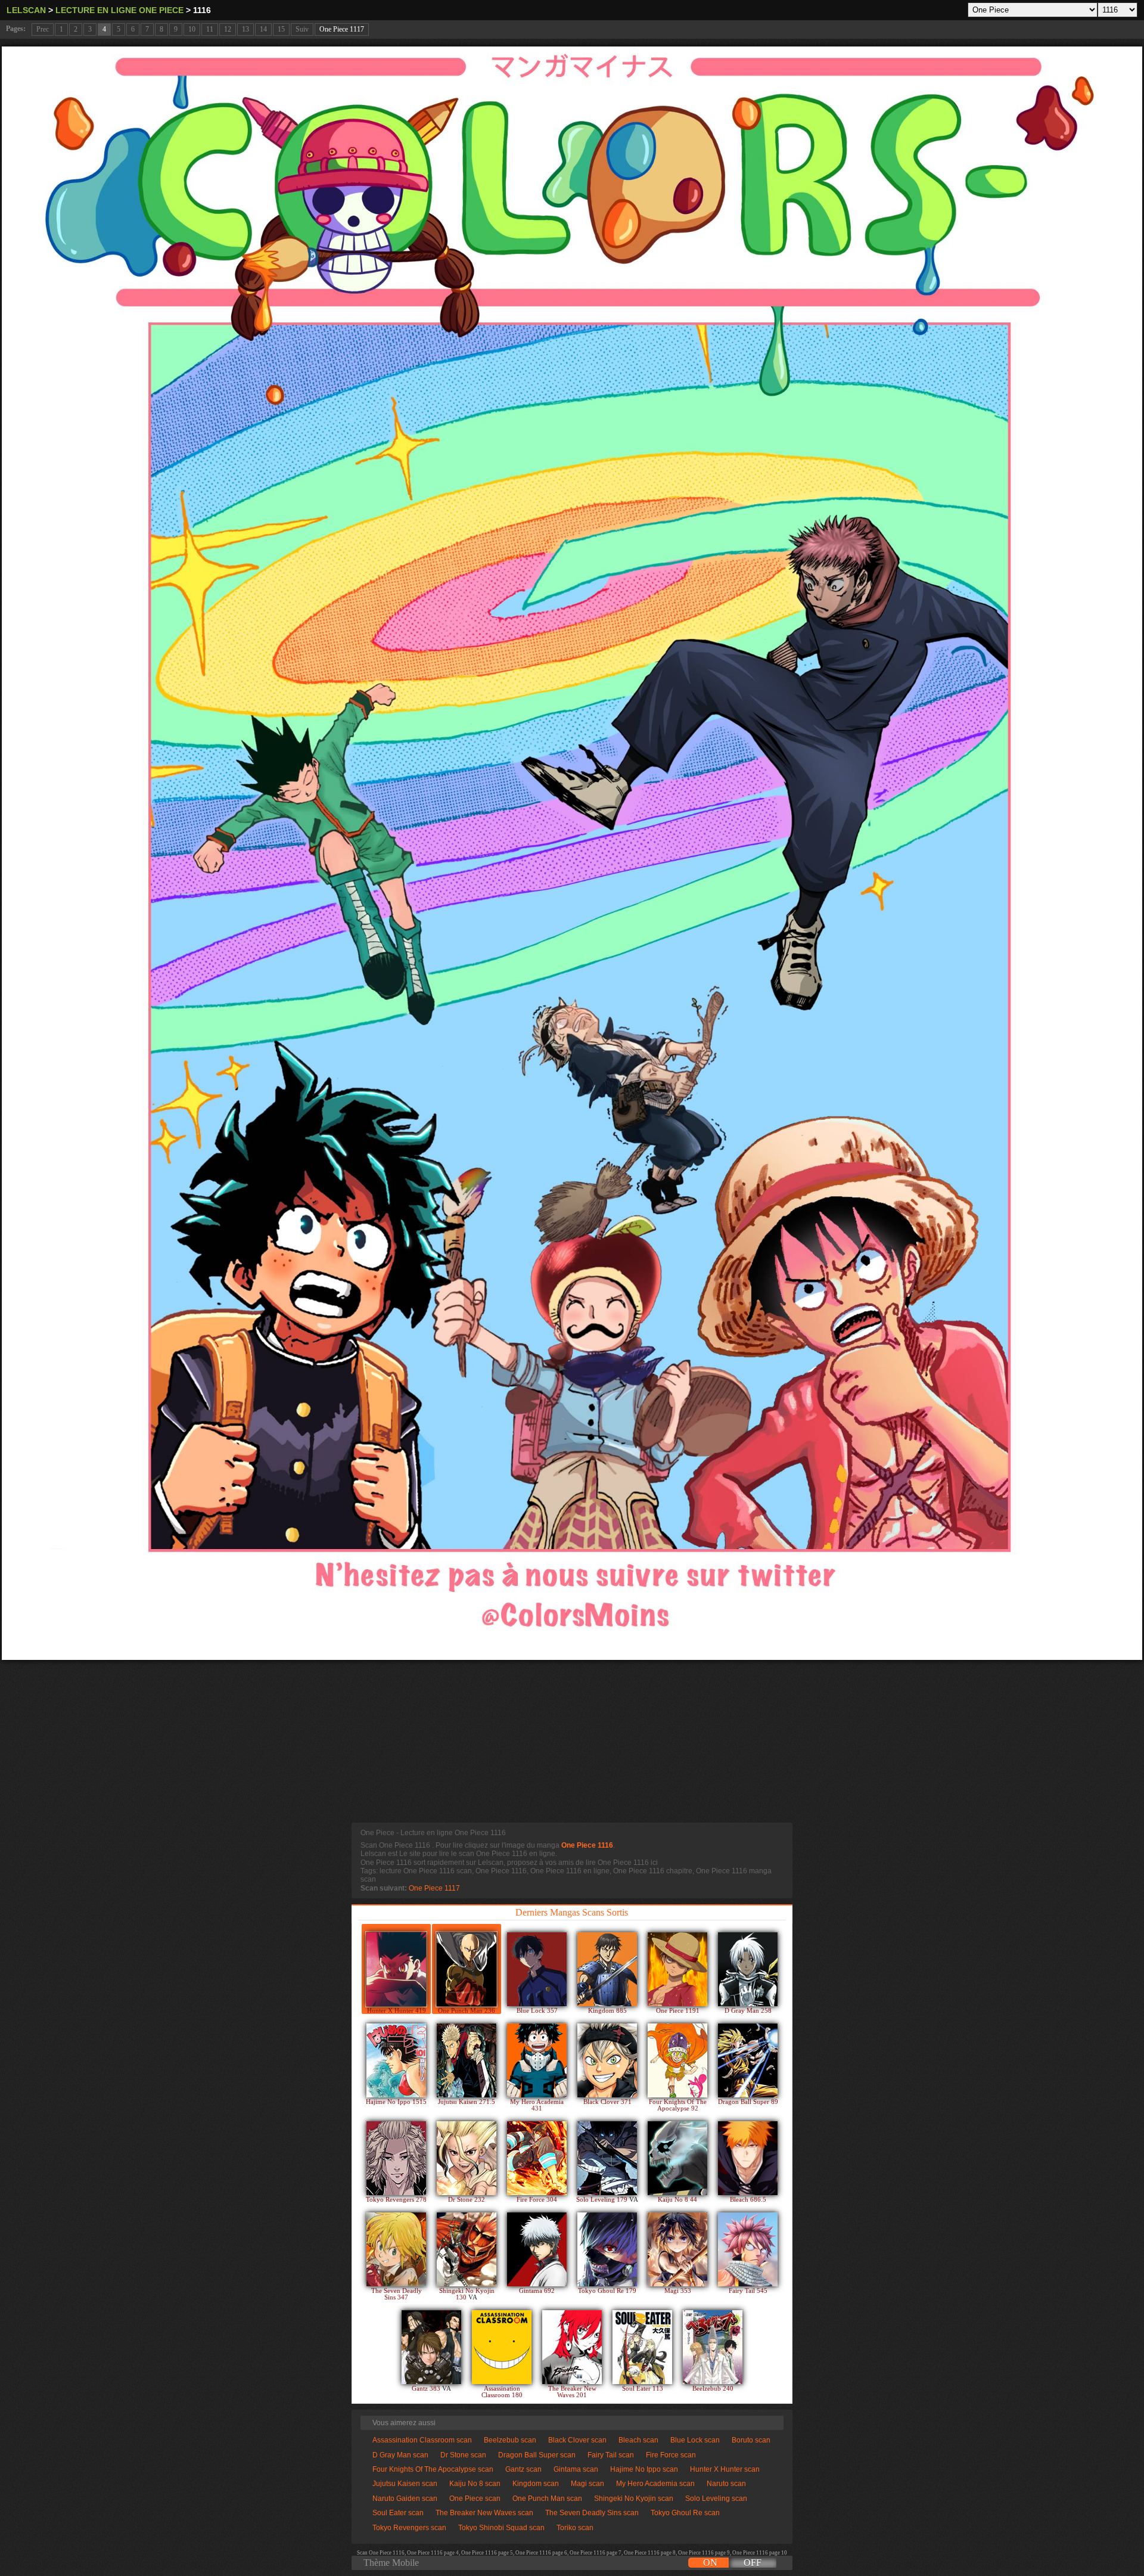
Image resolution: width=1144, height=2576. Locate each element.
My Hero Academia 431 (537, 2105)
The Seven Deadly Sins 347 (397, 2294)
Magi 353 (678, 2291)
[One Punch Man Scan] (467, 1969)
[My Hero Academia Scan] (537, 2060)
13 (245, 29)
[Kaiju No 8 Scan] (677, 2158)
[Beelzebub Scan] (713, 2347)
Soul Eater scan (398, 2513)
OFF (753, 2563)
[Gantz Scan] (431, 2347)
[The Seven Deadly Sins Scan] (396, 2249)
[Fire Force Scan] (537, 2158)
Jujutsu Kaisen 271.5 (467, 2102)
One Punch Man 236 (467, 2011)
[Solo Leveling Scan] (607, 2158)
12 (228, 29)
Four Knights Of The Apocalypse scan (433, 2469)
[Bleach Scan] (748, 2158)
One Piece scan (475, 2499)
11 (210, 29)
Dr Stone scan (463, 2455)
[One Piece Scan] (677, 1969)
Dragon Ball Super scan (537, 2455)
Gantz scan (523, 2469)
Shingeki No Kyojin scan (634, 2499)
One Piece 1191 (678, 2011)
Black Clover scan (577, 2440)
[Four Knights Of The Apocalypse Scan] (677, 2060)
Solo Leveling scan (716, 2499)
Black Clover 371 (607, 2102)
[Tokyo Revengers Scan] (396, 2158)
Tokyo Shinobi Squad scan (501, 2528)
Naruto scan (726, 2484)
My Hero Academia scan (655, 2484)
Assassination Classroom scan (422, 2440)
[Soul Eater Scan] (642, 2347)
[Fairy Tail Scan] (748, 2249)
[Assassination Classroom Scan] (502, 2347)
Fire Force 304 (537, 2200)
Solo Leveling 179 (603, 2200)
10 (192, 29)
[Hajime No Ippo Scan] (396, 2060)
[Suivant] (572, 853)
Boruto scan (751, 2440)
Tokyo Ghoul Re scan (685, 2513)
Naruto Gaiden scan (405, 2499)
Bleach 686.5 (748, 2200)
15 (281, 29)
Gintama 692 (537, 2291)
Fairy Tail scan (611, 2455)
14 (263, 29)
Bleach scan (638, 2440)
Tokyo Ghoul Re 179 (607, 2291)
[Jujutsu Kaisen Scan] (467, 2060)
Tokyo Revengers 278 (396, 2200)
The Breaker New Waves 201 (572, 2392)
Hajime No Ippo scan (644, 2469)
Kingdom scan (536, 2484)
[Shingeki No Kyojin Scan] (467, 2249)
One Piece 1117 (342, 29)
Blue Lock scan (695, 2440)
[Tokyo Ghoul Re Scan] (607, 2249)
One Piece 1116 (587, 1845)
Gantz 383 (427, 2389)
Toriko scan (575, 2528)
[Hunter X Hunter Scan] (396, 1969)
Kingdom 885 (607, 2011)
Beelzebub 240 (713, 2389)
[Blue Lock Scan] (537, 1969)
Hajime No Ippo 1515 (396, 2102)
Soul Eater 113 (643, 2389)
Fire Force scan (671, 2455)
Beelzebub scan (510, 2440)
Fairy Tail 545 (748, 2291)
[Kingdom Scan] (607, 1969)
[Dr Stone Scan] (467, 2158)
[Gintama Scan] (537, 2249)
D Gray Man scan (400, 2455)
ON (710, 2563)
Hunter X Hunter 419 (397, 2011)
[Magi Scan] (677, 2249)
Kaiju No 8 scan (475, 2484)
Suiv (302, 29)
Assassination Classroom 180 (502, 2392)
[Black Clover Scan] (607, 2060)
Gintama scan (576, 2469)
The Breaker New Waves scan (484, 2513)
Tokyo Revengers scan (409, 2528)
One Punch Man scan (547, 2499)
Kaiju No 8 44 (677, 2200)
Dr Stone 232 (467, 2200)
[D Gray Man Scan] (748, 1969)
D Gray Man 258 (748, 2011)
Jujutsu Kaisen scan (405, 2484)
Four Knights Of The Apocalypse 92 (678, 2105)
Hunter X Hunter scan (725, 2469)
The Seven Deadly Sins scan (592, 2513)
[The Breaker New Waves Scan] (572, 2347)
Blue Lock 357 (537, 2011)
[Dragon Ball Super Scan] (748, 2060)
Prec (43, 29)
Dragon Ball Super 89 (748, 2102)
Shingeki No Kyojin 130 (467, 2294)
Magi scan (587, 2484)
